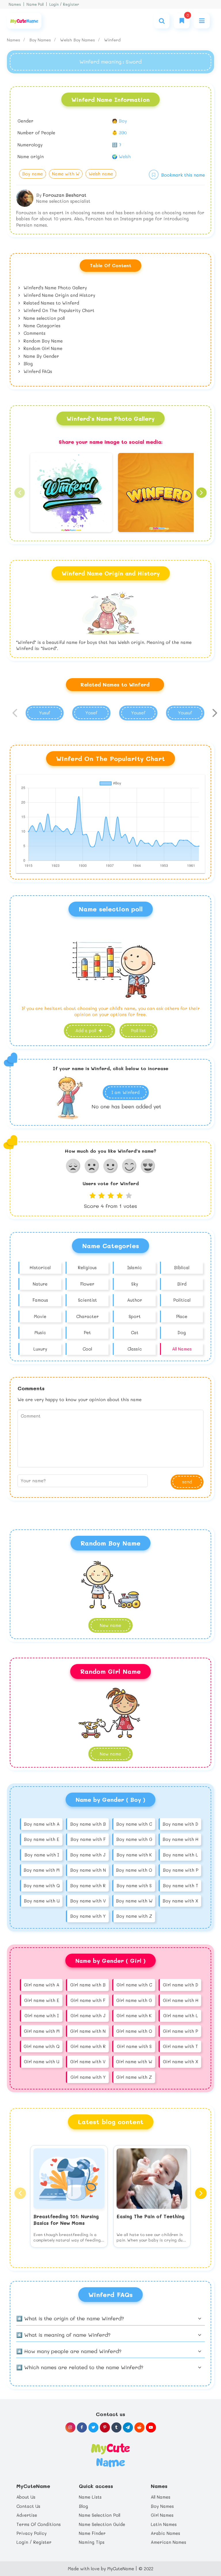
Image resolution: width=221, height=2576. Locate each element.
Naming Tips (92, 2542)
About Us (26, 2497)
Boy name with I (42, 1855)
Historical (40, 1267)
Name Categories (41, 326)
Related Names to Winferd (51, 303)
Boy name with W (134, 1901)
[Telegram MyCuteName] (128, 2427)
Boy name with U (42, 1901)
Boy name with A (42, 1824)
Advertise (27, 2515)
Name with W (66, 174)
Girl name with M (42, 2031)
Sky (135, 1284)
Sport (135, 1316)
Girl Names (162, 2515)
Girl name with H (181, 2000)
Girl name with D (181, 1985)
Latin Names (164, 2524)
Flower (87, 1284)
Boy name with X (180, 1901)
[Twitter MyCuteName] (93, 2427)
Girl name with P (180, 2031)
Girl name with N (88, 2031)
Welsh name (101, 174)
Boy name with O (134, 1870)
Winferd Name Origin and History (59, 295)
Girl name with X (181, 2061)
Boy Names (41, 40)
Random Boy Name (42, 341)
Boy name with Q (42, 1885)
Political (182, 1300)
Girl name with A (42, 1985)
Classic (135, 1349)
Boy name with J (88, 1855)
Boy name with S (134, 1885)
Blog (27, 364)
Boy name (33, 174)
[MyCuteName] (24, 21)
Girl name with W (134, 2061)
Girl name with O (134, 2031)
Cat (135, 1332)
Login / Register (64, 4)
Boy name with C (134, 1824)
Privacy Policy (32, 2533)
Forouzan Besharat (65, 195)
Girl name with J (88, 2015)
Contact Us (28, 2506)
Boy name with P (181, 1870)
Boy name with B (88, 1824)
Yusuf (45, 713)
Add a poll (86, 1030)
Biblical (182, 1267)
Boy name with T (181, 1885)
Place (182, 1316)
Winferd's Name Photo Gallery (55, 288)
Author (135, 1300)
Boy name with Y (88, 1916)
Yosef (91, 713)
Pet (87, 1332)
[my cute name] (110, 2455)
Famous (40, 1300)
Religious (87, 1267)
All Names (182, 1349)
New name (110, 1625)
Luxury (40, 1349)
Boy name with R (88, 1885)
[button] (20, 493)
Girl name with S (134, 2046)
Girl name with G (134, 2000)
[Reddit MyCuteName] (139, 2427)
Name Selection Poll (100, 2515)
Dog (182, 1332)
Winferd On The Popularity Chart (58, 310)
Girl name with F (88, 2000)
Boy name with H (180, 1839)
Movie (40, 1316)
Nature (40, 1284)
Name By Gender (41, 356)
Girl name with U (42, 2061)
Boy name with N (88, 1870)
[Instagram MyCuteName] (70, 2427)
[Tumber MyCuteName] (116, 2427)
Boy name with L (180, 1855)
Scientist (87, 1300)
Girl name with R (88, 2046)
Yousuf (185, 713)
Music (40, 1332)
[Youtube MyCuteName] (151, 2427)
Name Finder (92, 2533)
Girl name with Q (42, 2046)
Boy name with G (134, 1839)
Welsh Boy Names (78, 40)
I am (125, 1092)
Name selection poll (43, 318)
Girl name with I (42, 2015)
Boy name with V (88, 1901)
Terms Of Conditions (39, 2524)
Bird (182, 1284)
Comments (34, 333)
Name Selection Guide (102, 2524)
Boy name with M (42, 1870)
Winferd (112, 40)
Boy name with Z (134, 1916)
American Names (168, 2542)
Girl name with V (88, 2061)
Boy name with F (88, 1839)
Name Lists (90, 2497)
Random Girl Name (42, 348)
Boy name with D (180, 1824)
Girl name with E (42, 2000)
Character (87, 1316)
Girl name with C (134, 1985)
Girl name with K (134, 2015)
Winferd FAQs (37, 371)
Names (15, 4)
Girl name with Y (88, 2077)
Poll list (138, 1030)
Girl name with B (88, 1985)
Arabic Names (165, 2533)
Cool (87, 1349)
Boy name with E (42, 1839)
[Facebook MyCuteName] (82, 2427)
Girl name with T (180, 2046)
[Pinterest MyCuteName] (105, 2427)
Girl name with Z (134, 2077)
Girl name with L (181, 2015)
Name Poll (35, 4)
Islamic (135, 1267)
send (187, 1482)
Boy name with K (134, 1855)
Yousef (138, 713)
